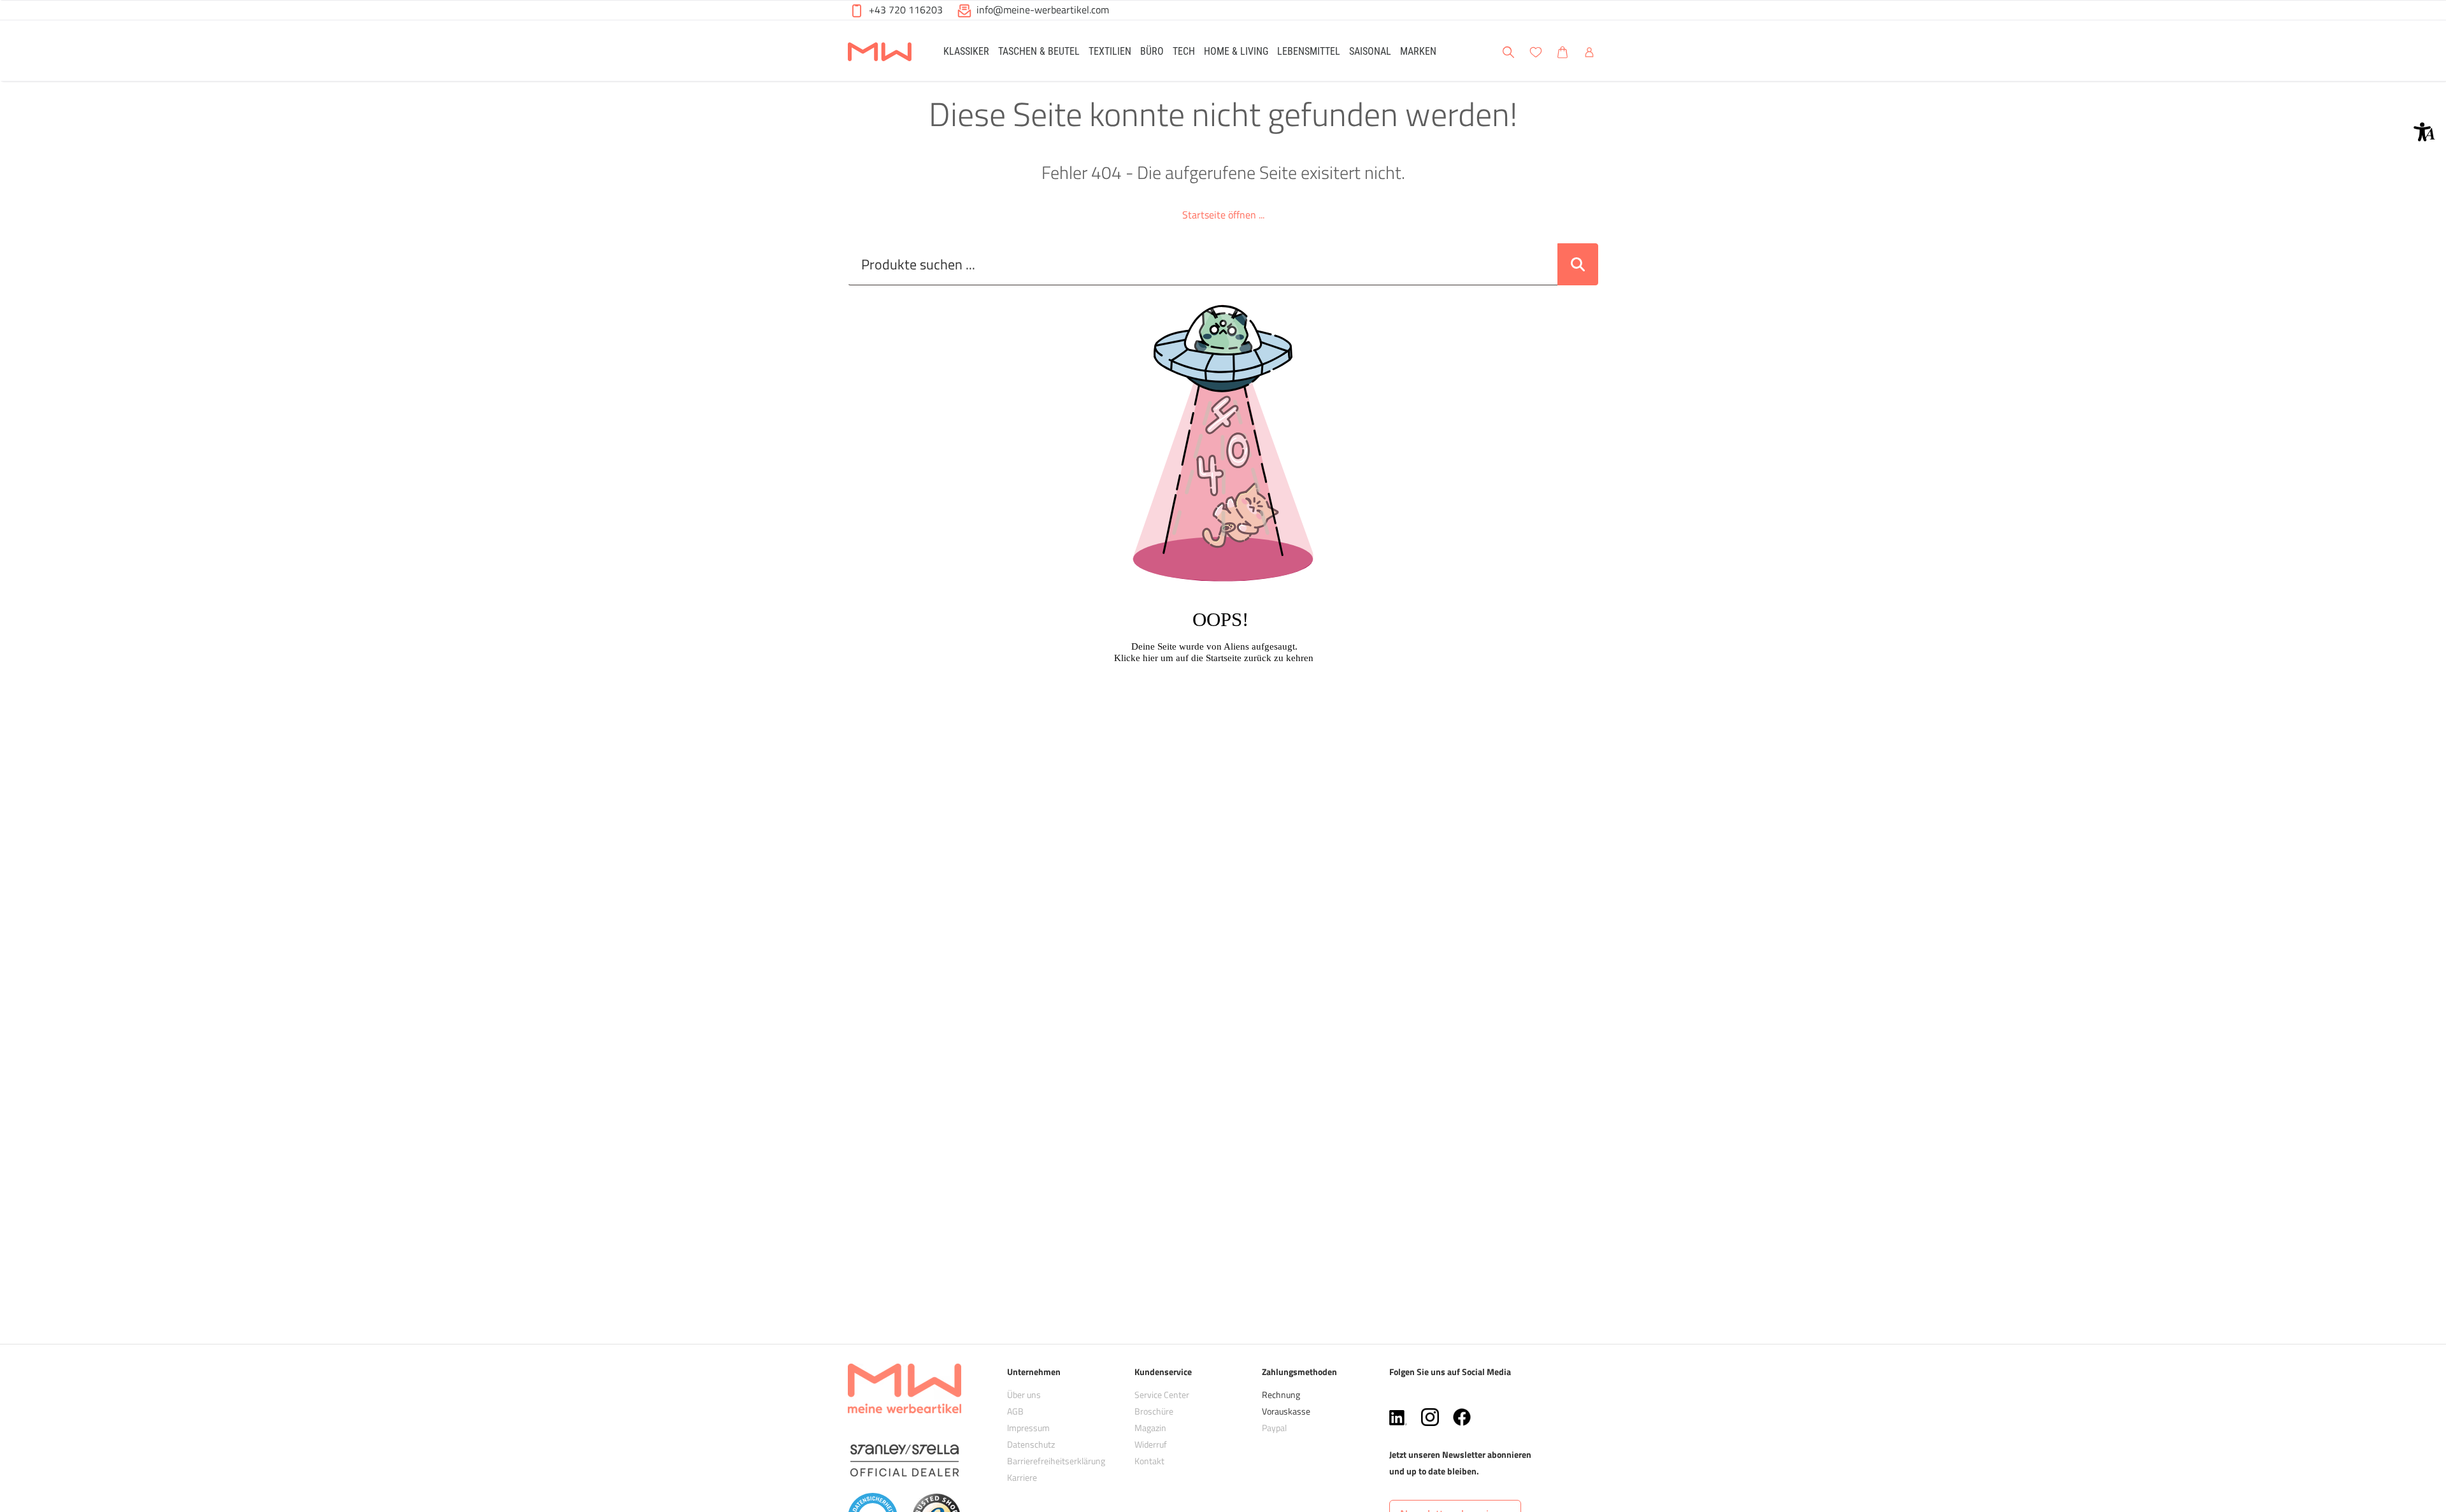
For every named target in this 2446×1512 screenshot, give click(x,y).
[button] (2424, 132)
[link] (966, 51)
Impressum (1028, 1428)
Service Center (1162, 1394)
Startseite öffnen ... (1223, 215)
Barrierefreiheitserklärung (1056, 1461)
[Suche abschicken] (1578, 264)
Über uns (1024, 1394)
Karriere (1022, 1477)
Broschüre (1154, 1411)
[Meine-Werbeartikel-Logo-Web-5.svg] (880, 53)
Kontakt (1149, 1461)
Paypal (1274, 1428)
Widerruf (1151, 1444)
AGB (1015, 1411)
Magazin (1150, 1428)
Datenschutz (1031, 1444)
